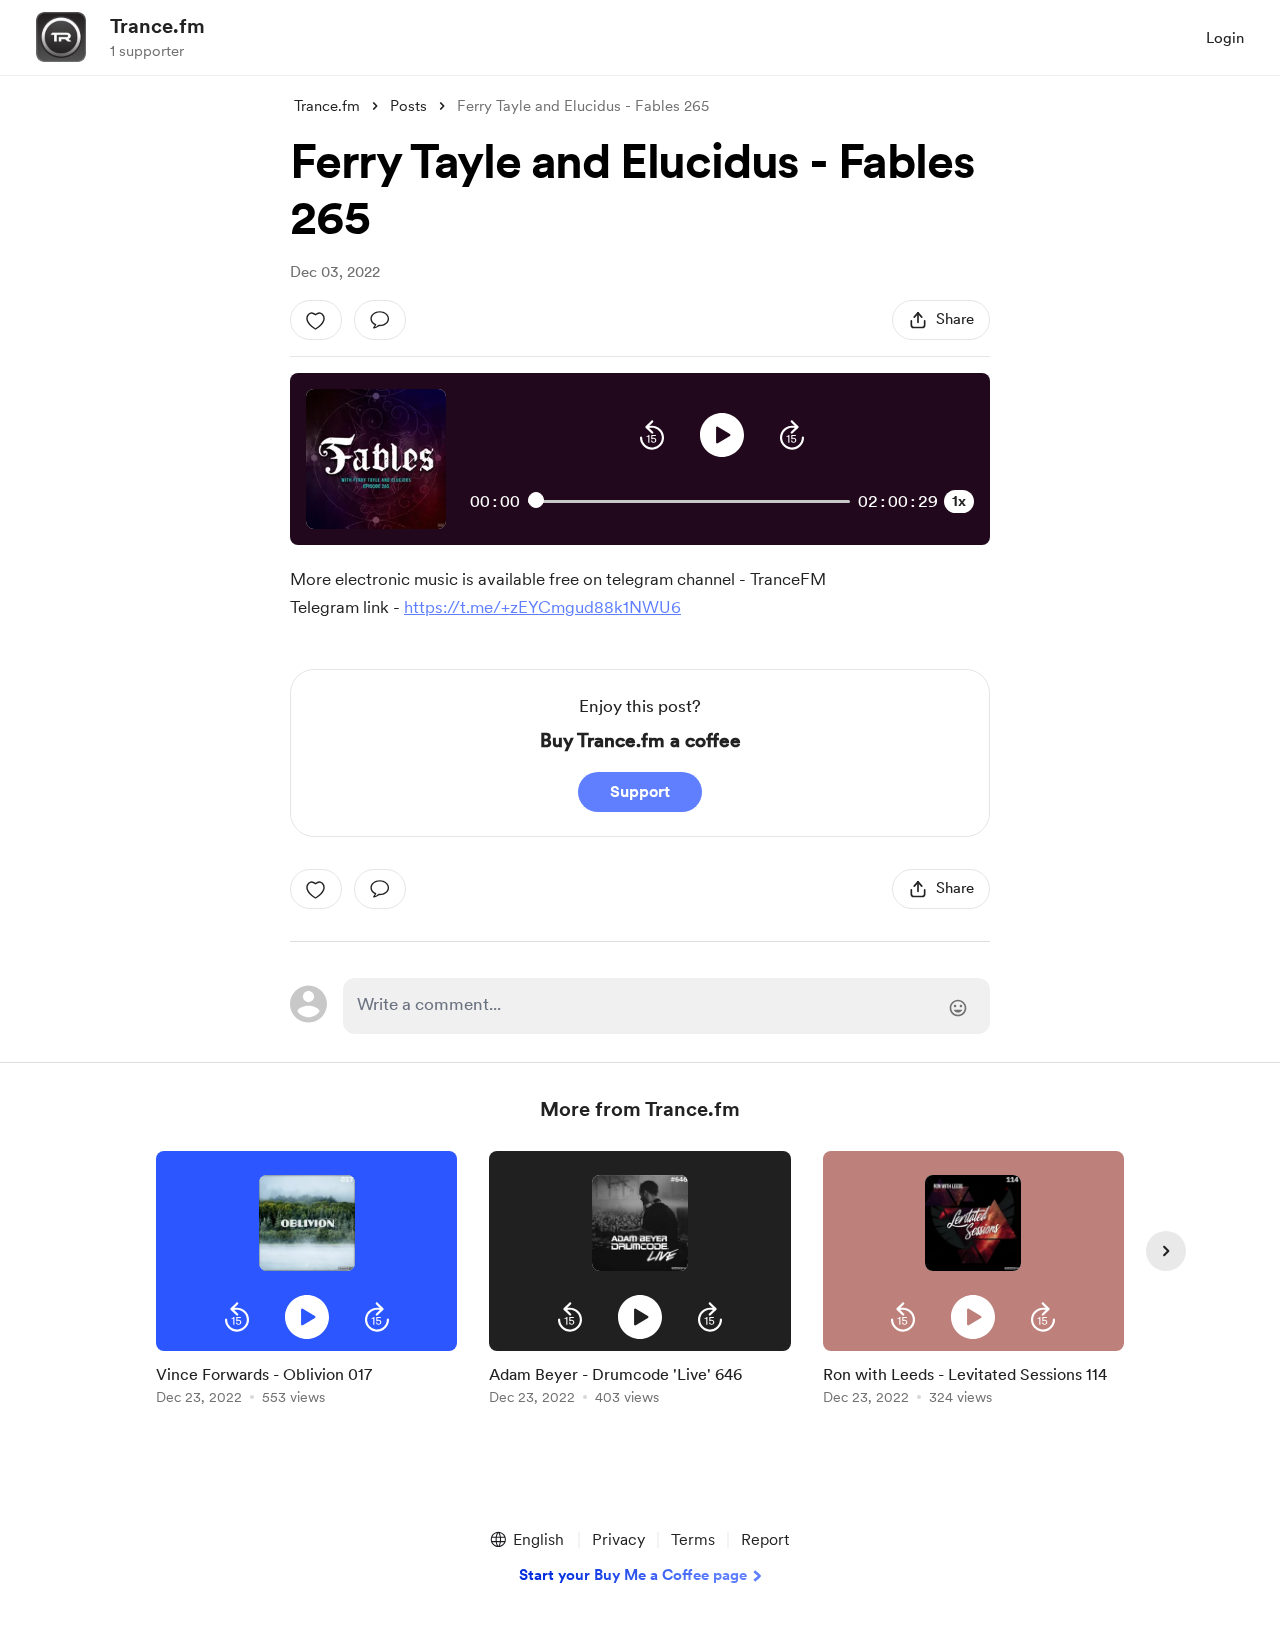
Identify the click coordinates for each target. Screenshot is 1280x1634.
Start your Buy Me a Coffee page (633, 1575)
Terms (693, 1539)
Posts (408, 106)
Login (1225, 38)
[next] (1166, 1251)
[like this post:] (316, 320)
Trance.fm (157, 26)
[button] (652, 435)
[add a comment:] (380, 320)
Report (765, 1539)
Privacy (618, 1539)
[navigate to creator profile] (61, 37)
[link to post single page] (306, 1381)
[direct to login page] (666, 1006)
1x (959, 501)
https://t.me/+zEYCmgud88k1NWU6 (542, 607)
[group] (306, 1281)
